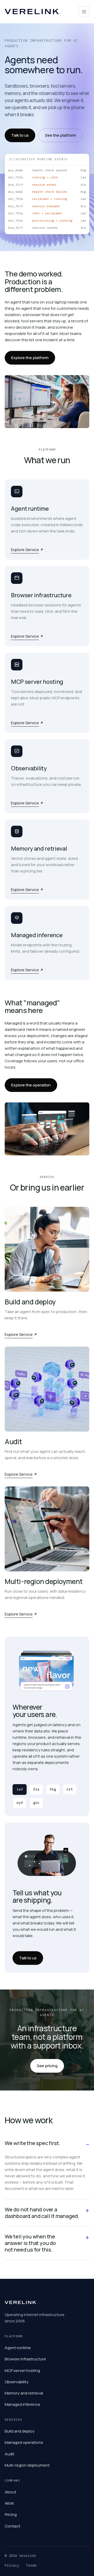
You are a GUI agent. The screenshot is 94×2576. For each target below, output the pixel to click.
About (10, 2492)
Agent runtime (18, 2348)
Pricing (11, 2514)
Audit (10, 2454)
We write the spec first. (33, 2143)
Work (9, 2503)
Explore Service (25, 550)
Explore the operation (31, 1085)
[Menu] (84, 12)
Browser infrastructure (25, 2359)
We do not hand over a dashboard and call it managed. (42, 2213)
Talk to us (20, 135)
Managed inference (22, 2404)
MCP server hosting (22, 2370)
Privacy (12, 2565)
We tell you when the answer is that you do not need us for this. (30, 2243)
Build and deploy (20, 2431)
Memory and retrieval (24, 2393)
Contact (13, 2526)
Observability (17, 2382)
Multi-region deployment (27, 2465)
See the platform (60, 135)
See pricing (47, 2066)
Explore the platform (30, 358)
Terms (31, 2565)
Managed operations (24, 2442)
